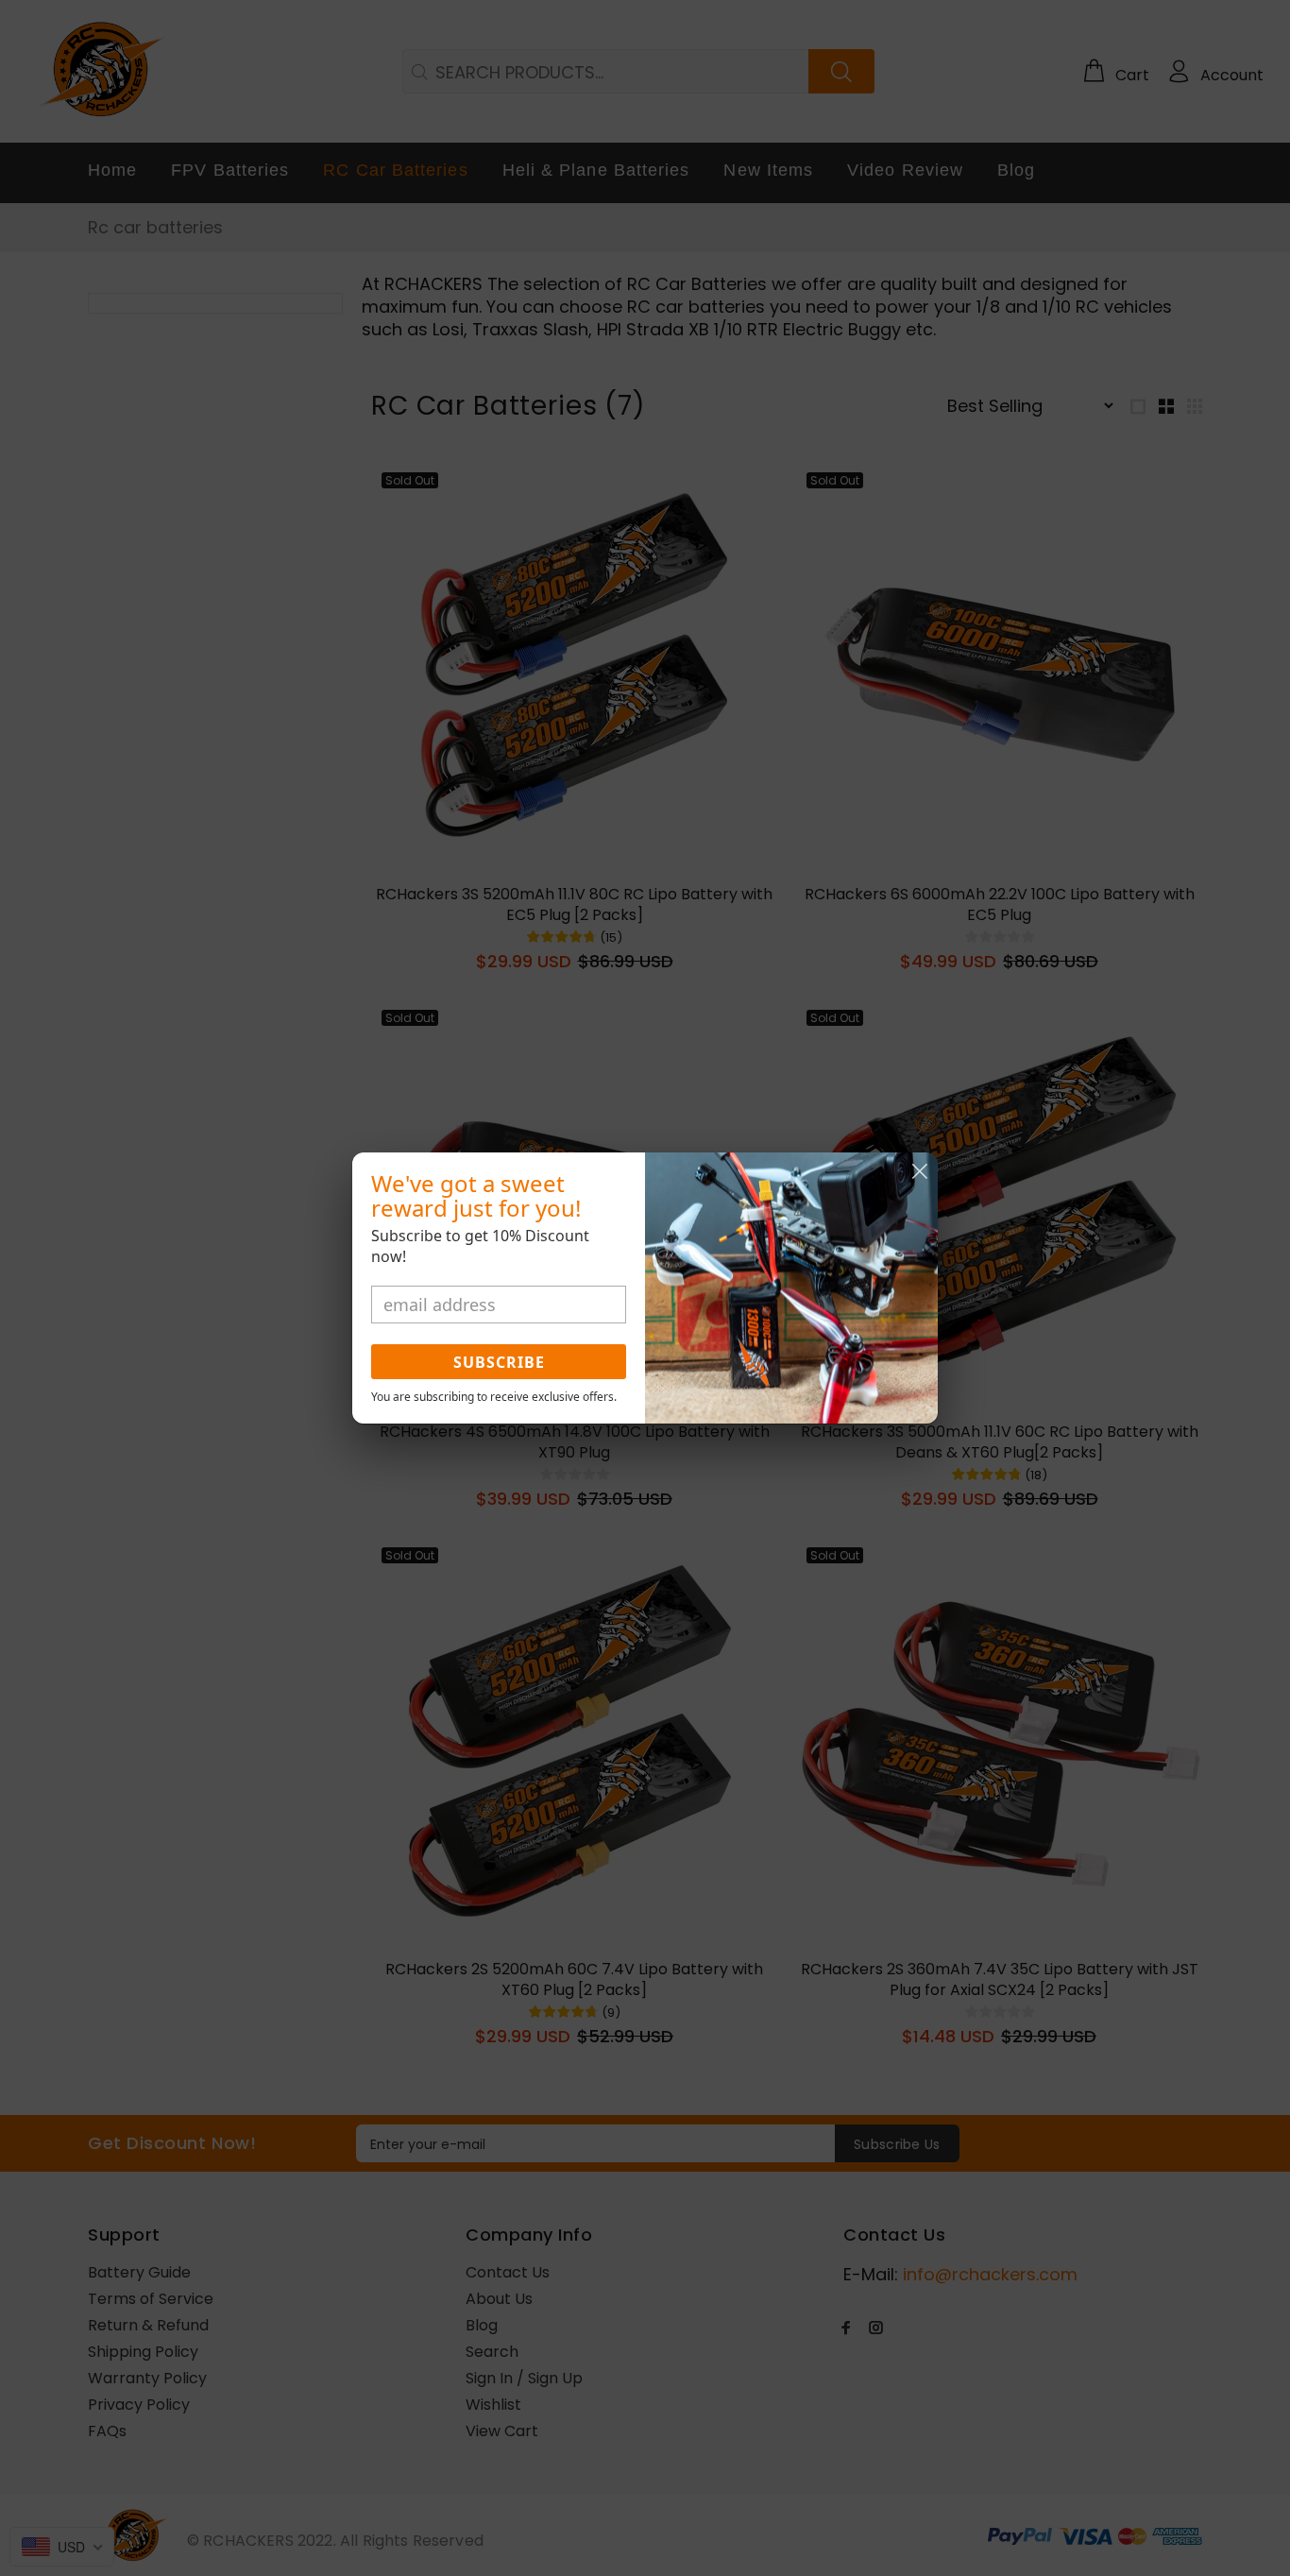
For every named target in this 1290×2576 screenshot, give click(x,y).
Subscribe (499, 1362)
